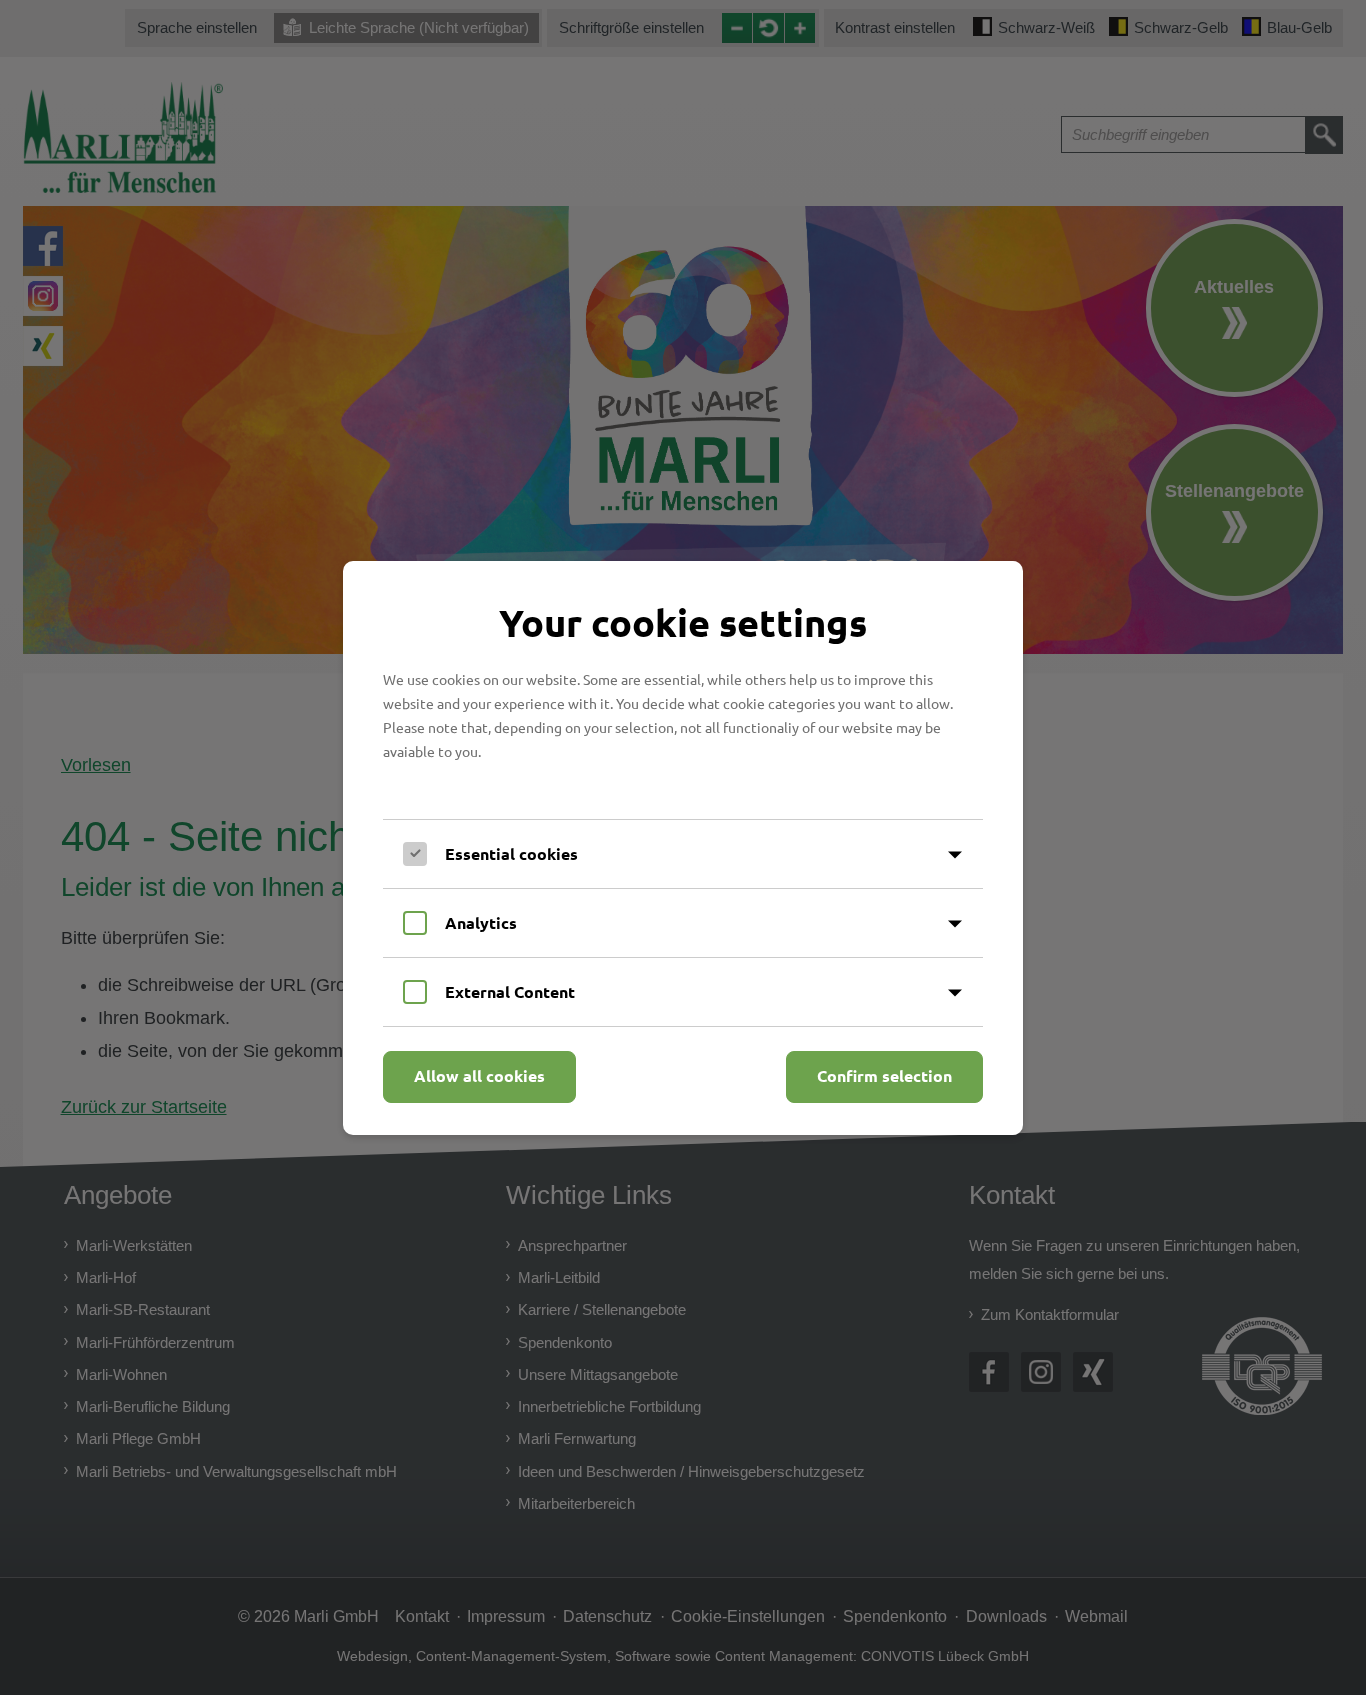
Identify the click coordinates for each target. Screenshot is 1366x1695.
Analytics (481, 922)
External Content (510, 991)
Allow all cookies (479, 1075)
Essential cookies (511, 853)
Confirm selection (884, 1075)
